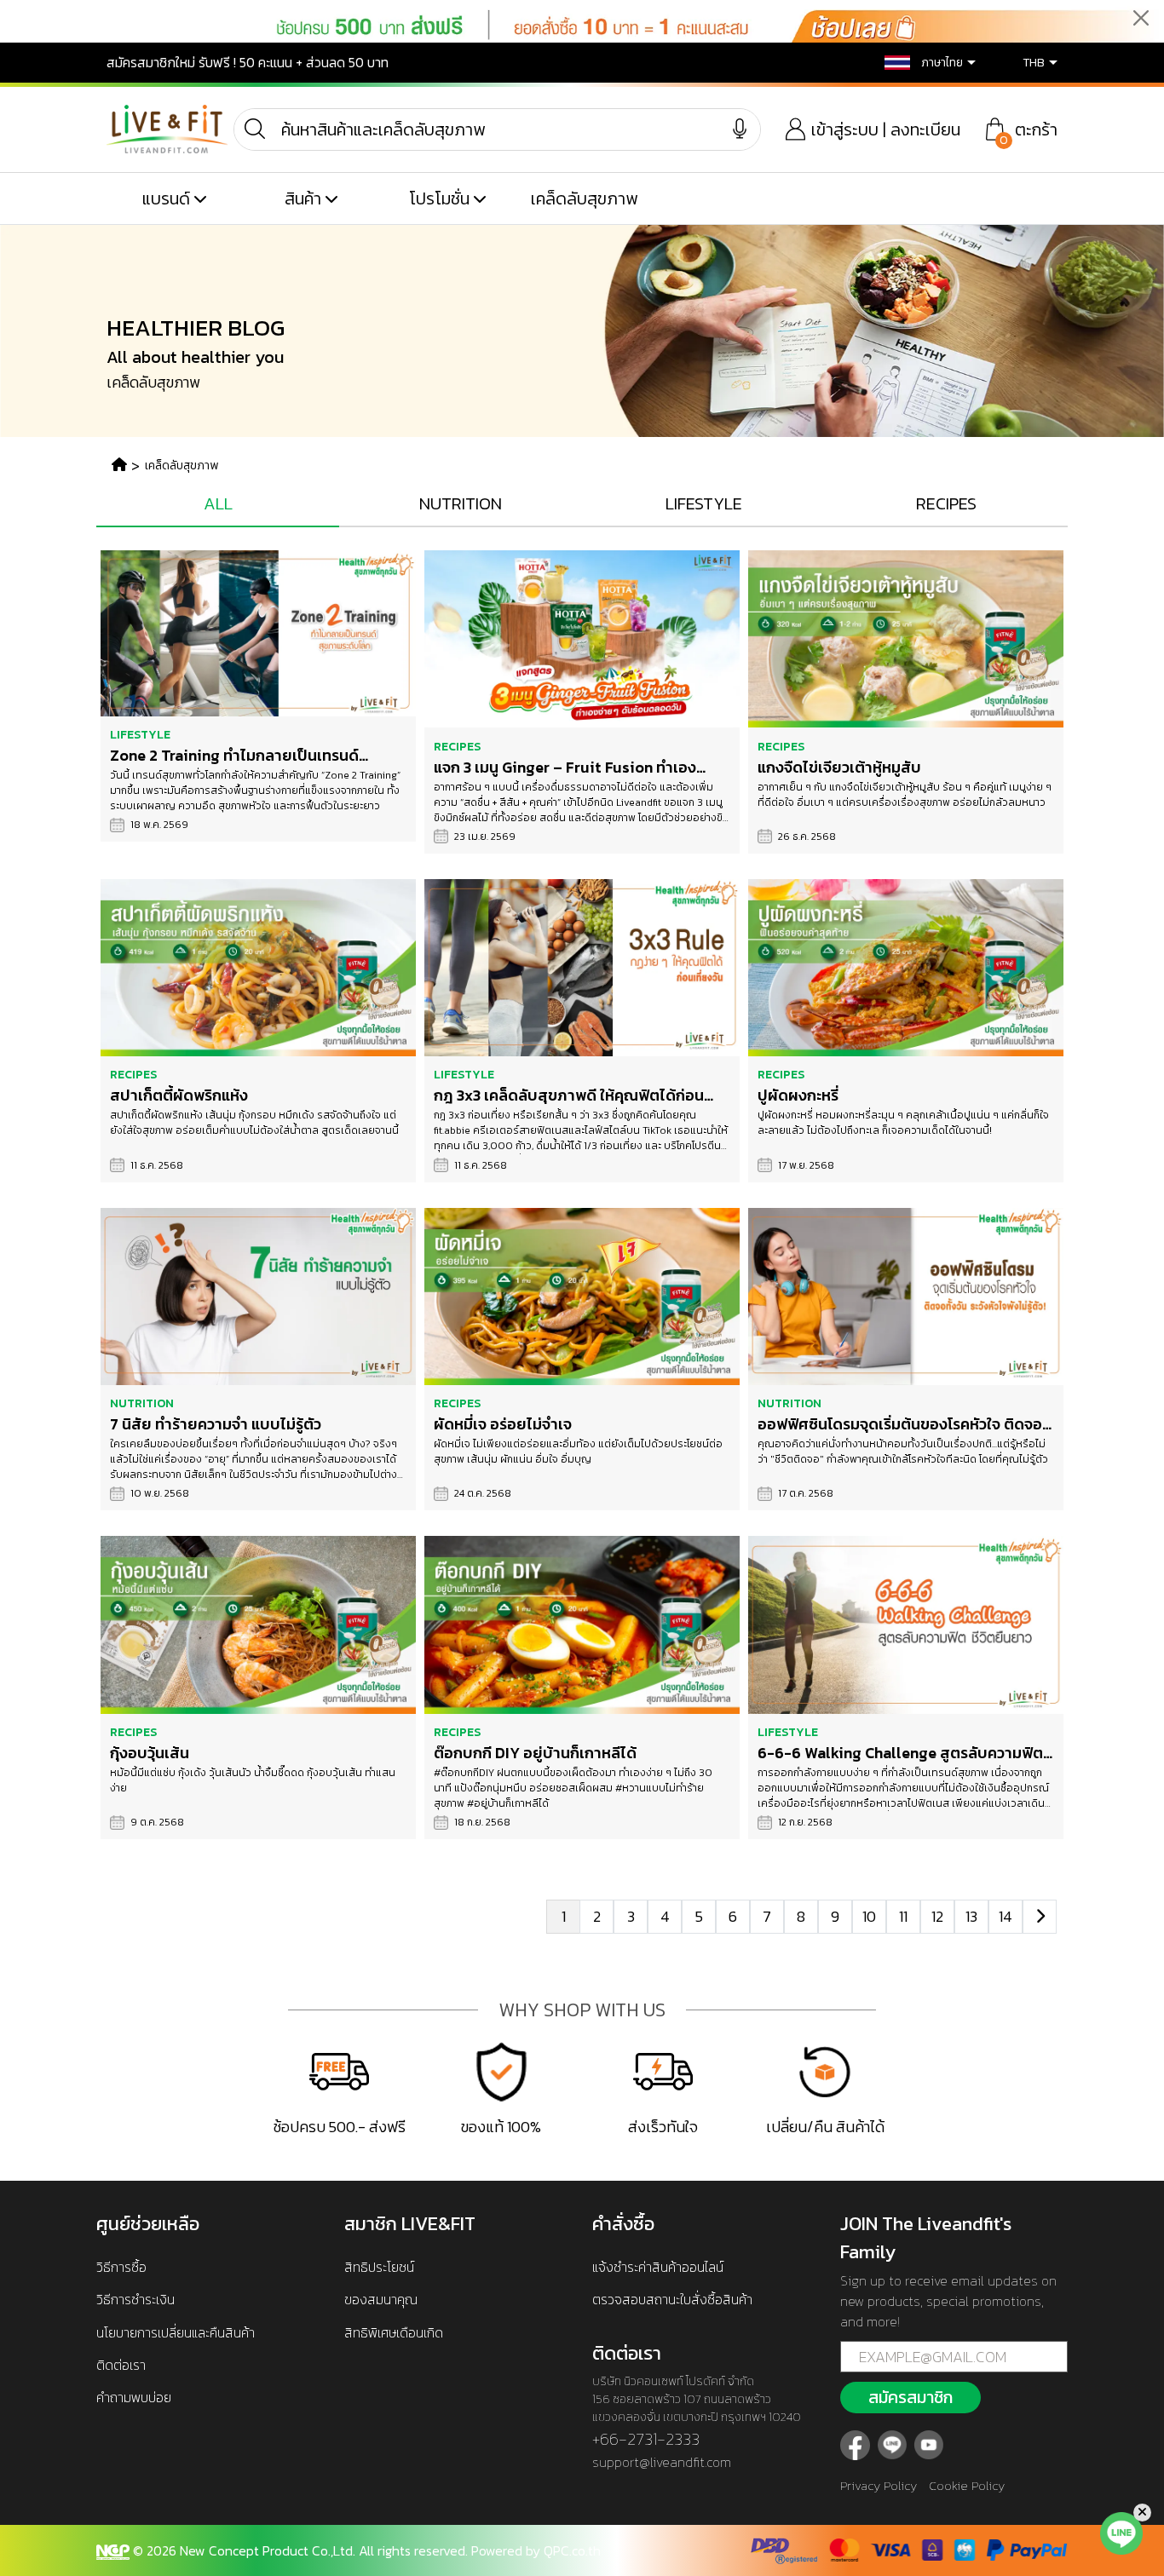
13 (971, 1916)
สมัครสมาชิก (910, 2397)
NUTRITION (461, 503)
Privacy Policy (879, 2485)
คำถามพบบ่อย (134, 2397)
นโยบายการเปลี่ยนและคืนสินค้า (176, 2332)
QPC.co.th (572, 2550)
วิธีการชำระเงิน (135, 2299)
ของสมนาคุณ (381, 2299)
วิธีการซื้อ (121, 2267)
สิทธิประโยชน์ (379, 2267)
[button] (918, 63)
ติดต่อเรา (121, 2365)
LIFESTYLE (704, 503)
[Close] (1141, 17)
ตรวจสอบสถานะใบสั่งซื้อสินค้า (672, 2299)
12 (937, 1916)
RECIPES (946, 503)
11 (903, 1916)
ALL (218, 503)
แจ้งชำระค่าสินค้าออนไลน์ (658, 2267)
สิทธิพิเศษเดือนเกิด (394, 2332)
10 (869, 1916)
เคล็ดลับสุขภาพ (584, 198)
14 (1006, 1916)
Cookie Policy (967, 2485)
